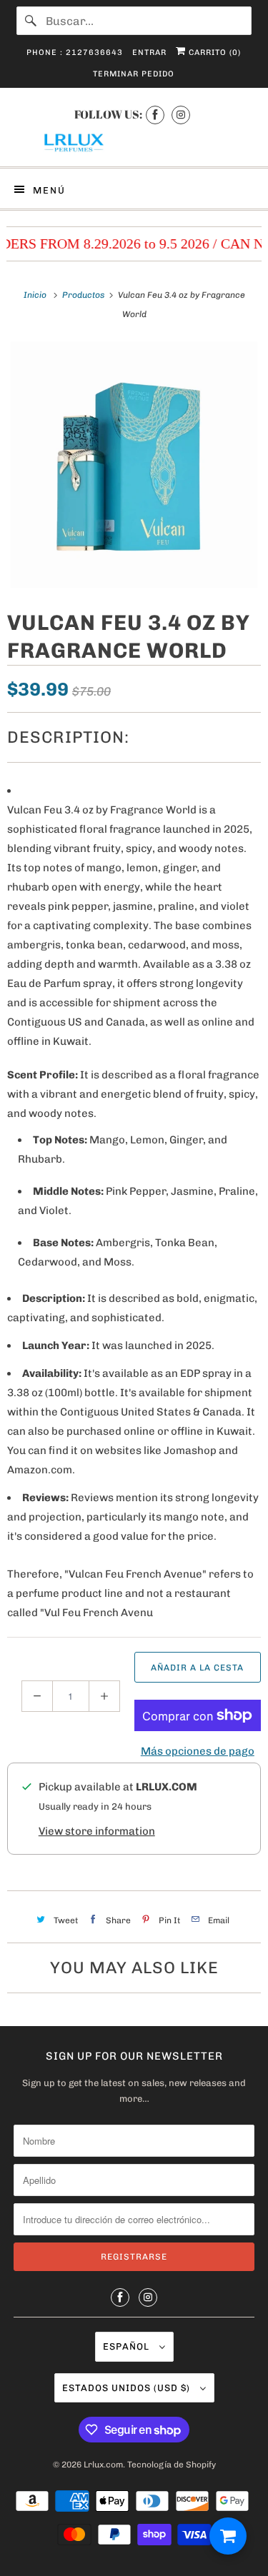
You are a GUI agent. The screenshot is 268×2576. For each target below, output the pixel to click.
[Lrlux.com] (134, 143)
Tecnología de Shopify (172, 2465)
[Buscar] (31, 21)
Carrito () (213, 52)
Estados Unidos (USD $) (128, 2388)
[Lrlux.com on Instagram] (181, 115)
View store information (97, 1831)
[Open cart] (228, 2536)
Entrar (149, 52)
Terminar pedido (134, 74)
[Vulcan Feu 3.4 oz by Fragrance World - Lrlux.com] (134, 465)
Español (128, 2346)
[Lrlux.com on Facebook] (155, 115)
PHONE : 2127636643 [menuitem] (75, 52)
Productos (84, 295)
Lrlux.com (103, 2465)
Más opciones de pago (198, 1751)
